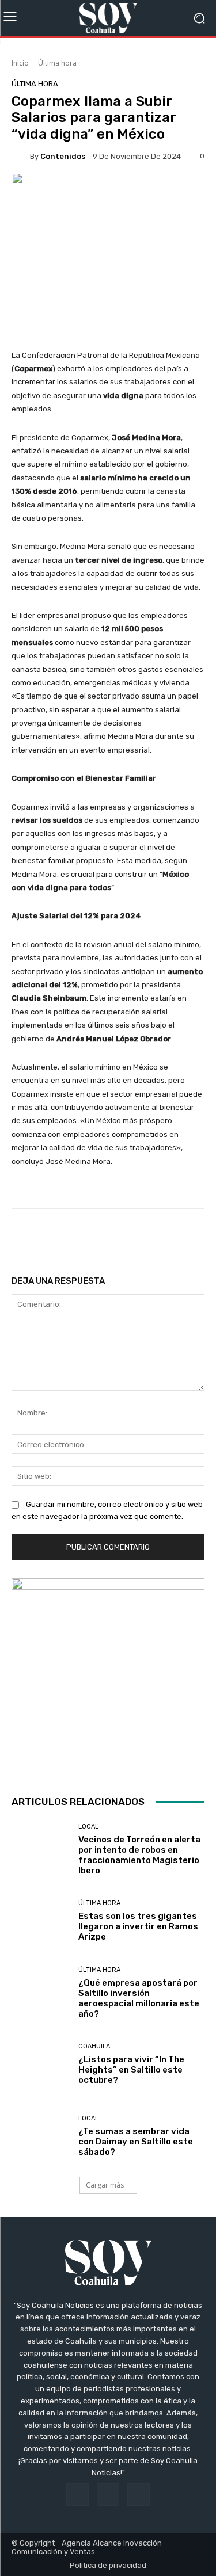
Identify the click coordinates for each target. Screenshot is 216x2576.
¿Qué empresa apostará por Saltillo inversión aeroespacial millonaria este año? (139, 1998)
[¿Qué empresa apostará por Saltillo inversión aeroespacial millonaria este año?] (41, 1993)
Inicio (20, 63)
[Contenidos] (21, 156)
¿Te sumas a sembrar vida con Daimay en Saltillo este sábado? (136, 2142)
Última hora (57, 63)
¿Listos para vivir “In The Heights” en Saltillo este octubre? (131, 2070)
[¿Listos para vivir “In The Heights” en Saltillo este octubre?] (41, 2065)
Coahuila (94, 2046)
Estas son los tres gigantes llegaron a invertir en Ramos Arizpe (138, 1926)
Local (88, 1827)
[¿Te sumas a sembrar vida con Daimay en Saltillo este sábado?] (41, 2136)
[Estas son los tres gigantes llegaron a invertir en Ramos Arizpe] (41, 1921)
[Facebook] (77, 2495)
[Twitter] (139, 2495)
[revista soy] (108, 192)
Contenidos (63, 156)
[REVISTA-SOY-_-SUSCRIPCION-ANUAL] (108, 1675)
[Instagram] (108, 2495)
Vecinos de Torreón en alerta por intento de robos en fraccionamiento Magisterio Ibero (139, 1855)
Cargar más (105, 2185)
